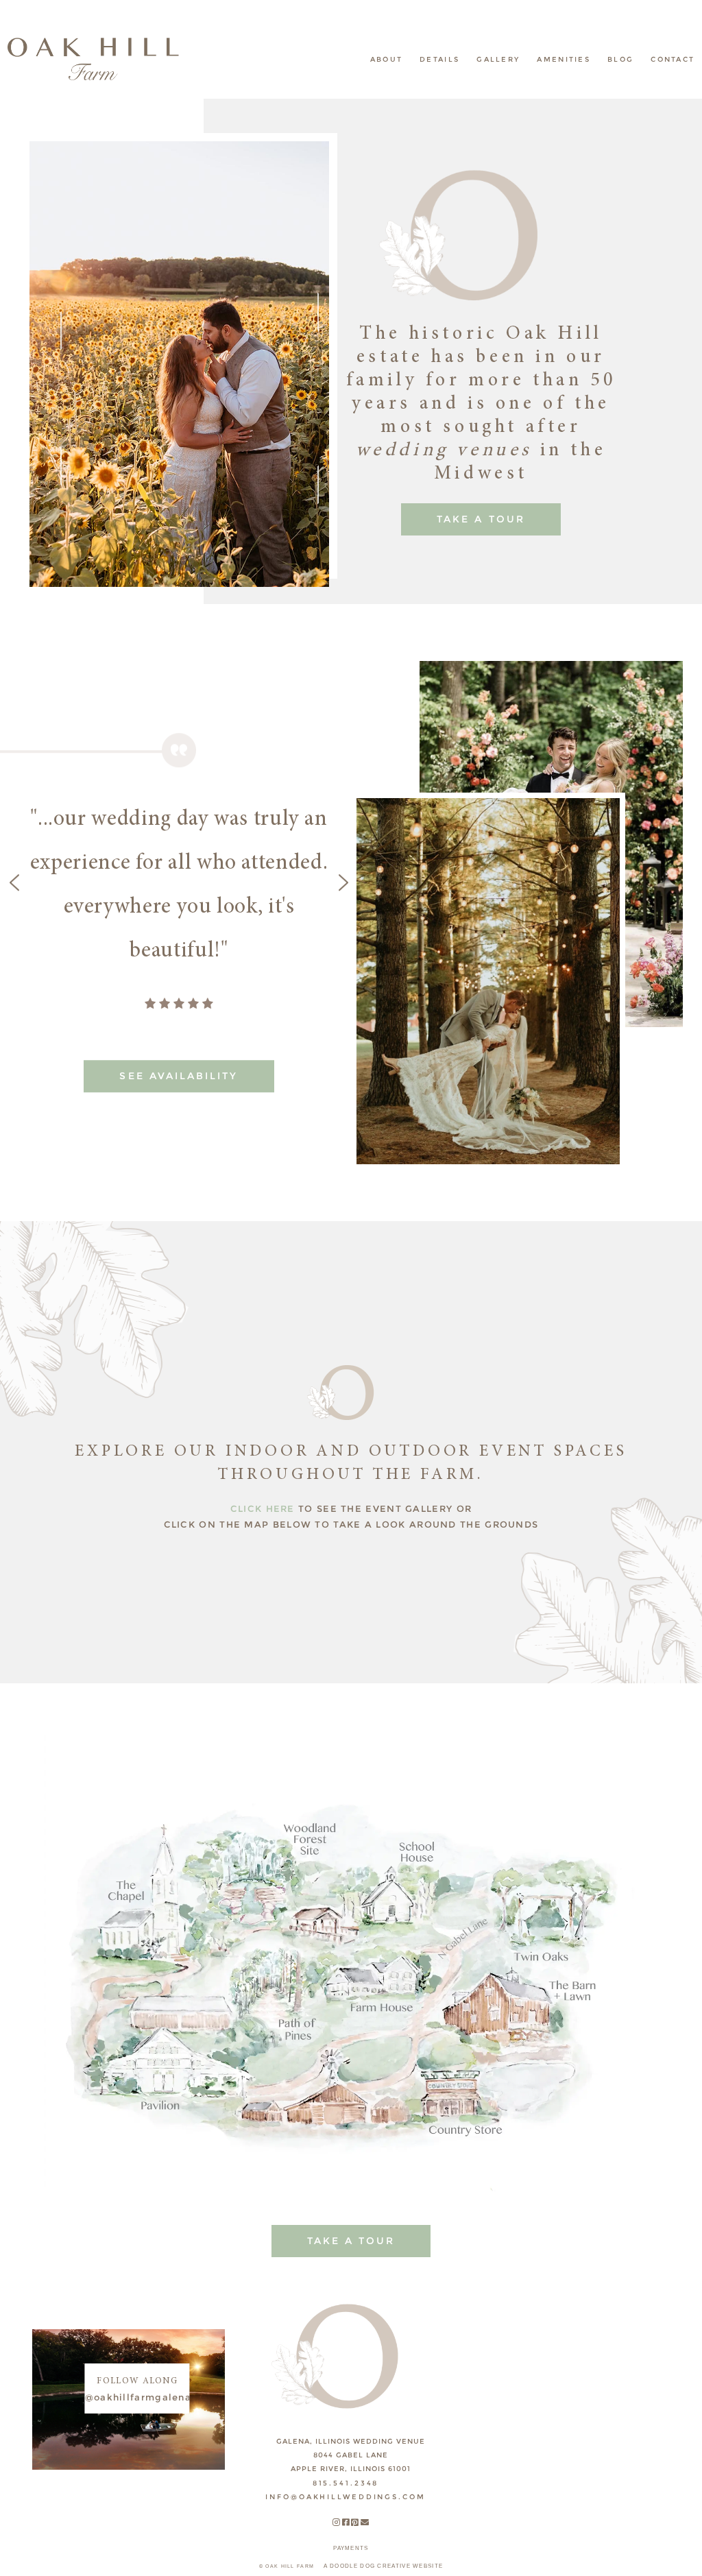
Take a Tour (481, 519)
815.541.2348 (346, 2483)
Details (439, 59)
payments (351, 2548)
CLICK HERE (263, 1508)
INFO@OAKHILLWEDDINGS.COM (345, 2497)
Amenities (564, 59)
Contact (673, 59)
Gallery (498, 59)
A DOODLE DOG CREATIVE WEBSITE (384, 2566)
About (387, 59)
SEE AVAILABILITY (179, 1076)
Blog (620, 59)
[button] (51, 364)
